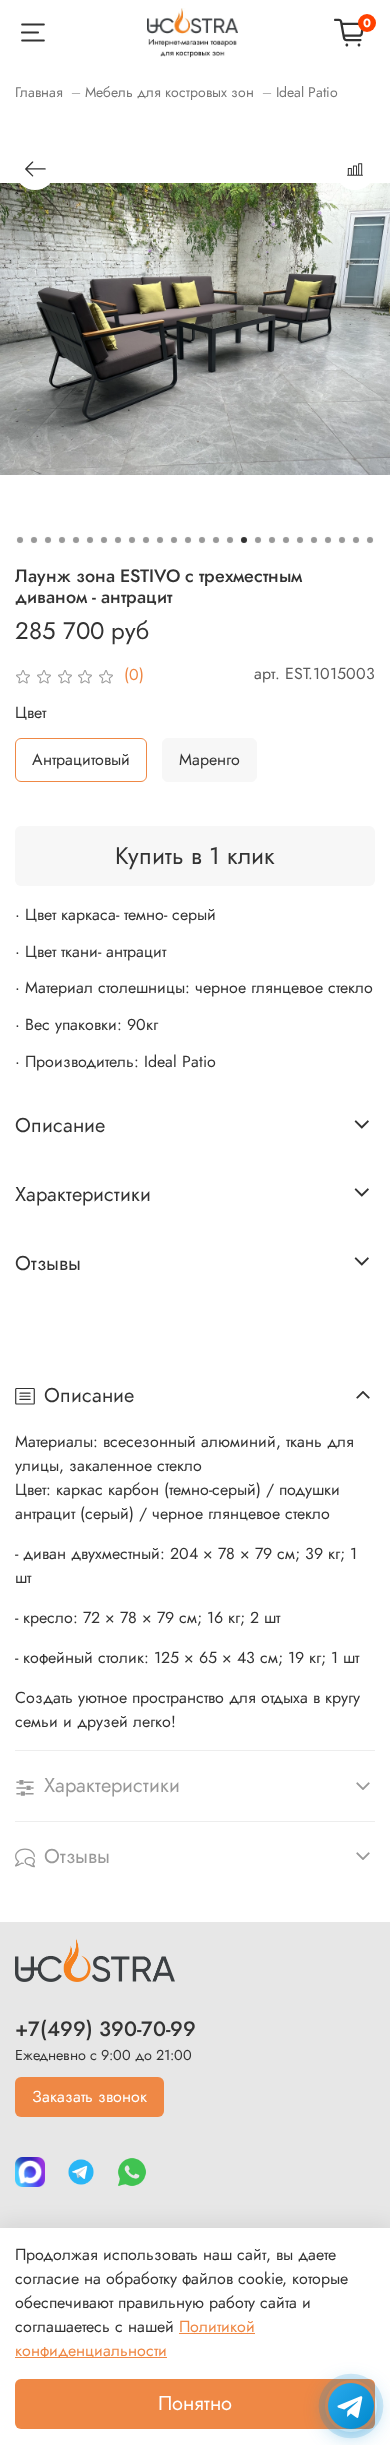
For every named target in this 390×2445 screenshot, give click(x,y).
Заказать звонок (89, 2096)
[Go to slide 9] (132, 540)
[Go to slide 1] (20, 540)
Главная (39, 92)
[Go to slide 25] (356, 540)
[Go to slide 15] (216, 540)
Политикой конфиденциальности (135, 2338)
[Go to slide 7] (104, 540)
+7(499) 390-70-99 (105, 2029)
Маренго (209, 759)
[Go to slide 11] (160, 540)
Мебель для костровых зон (169, 92)
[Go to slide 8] (118, 540)
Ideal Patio (307, 92)
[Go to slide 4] (62, 540)
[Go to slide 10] (146, 540)
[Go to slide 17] (244, 540)
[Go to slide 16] (230, 540)
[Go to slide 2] (34, 540)
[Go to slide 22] (314, 540)
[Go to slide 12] (174, 540)
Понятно (195, 2403)
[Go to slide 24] (342, 540)
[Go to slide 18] (258, 540)
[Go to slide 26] (370, 540)
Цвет (30, 712)
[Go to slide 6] (90, 540)
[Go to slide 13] (188, 540)
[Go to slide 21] (300, 540)
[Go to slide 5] (76, 540)
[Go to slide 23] (328, 540)
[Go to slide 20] (286, 540)
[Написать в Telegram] (351, 2406)
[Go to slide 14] (202, 540)
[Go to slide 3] (48, 540)
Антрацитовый (81, 759)
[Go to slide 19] (272, 540)
